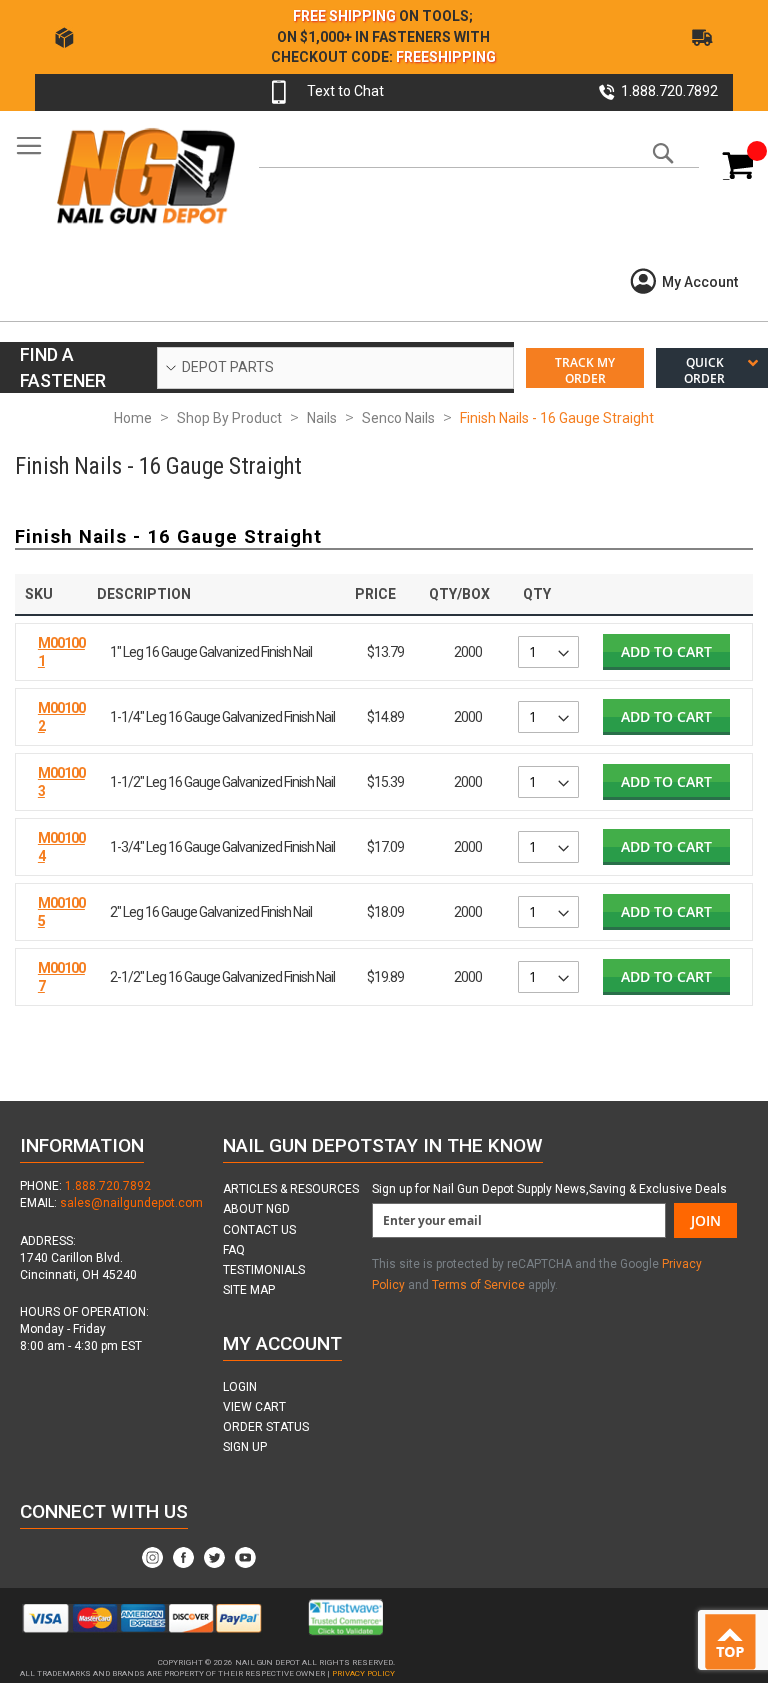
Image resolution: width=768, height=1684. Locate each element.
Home (133, 418)
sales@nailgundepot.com (131, 1203)
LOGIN (240, 1387)
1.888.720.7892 (108, 1186)
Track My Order (585, 370)
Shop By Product (229, 418)
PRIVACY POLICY (363, 1673)
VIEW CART (254, 1407)
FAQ (234, 1250)
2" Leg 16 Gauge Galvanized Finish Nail (211, 912)
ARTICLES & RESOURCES (291, 1189)
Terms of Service (478, 1285)
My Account (700, 282)
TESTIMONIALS (264, 1270)
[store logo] (145, 175)
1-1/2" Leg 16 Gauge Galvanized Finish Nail (222, 782)
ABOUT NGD (256, 1209)
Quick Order (704, 370)
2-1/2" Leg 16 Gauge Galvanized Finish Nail (222, 977)
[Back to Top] (734, 1643)
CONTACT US (259, 1230)
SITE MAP (249, 1290)
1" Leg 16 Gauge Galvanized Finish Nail (211, 652)
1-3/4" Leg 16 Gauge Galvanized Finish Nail (222, 847)
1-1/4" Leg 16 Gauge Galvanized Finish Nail (222, 717)
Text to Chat (345, 91)
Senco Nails (398, 418)
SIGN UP (245, 1447)
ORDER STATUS (266, 1427)
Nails (322, 418)
